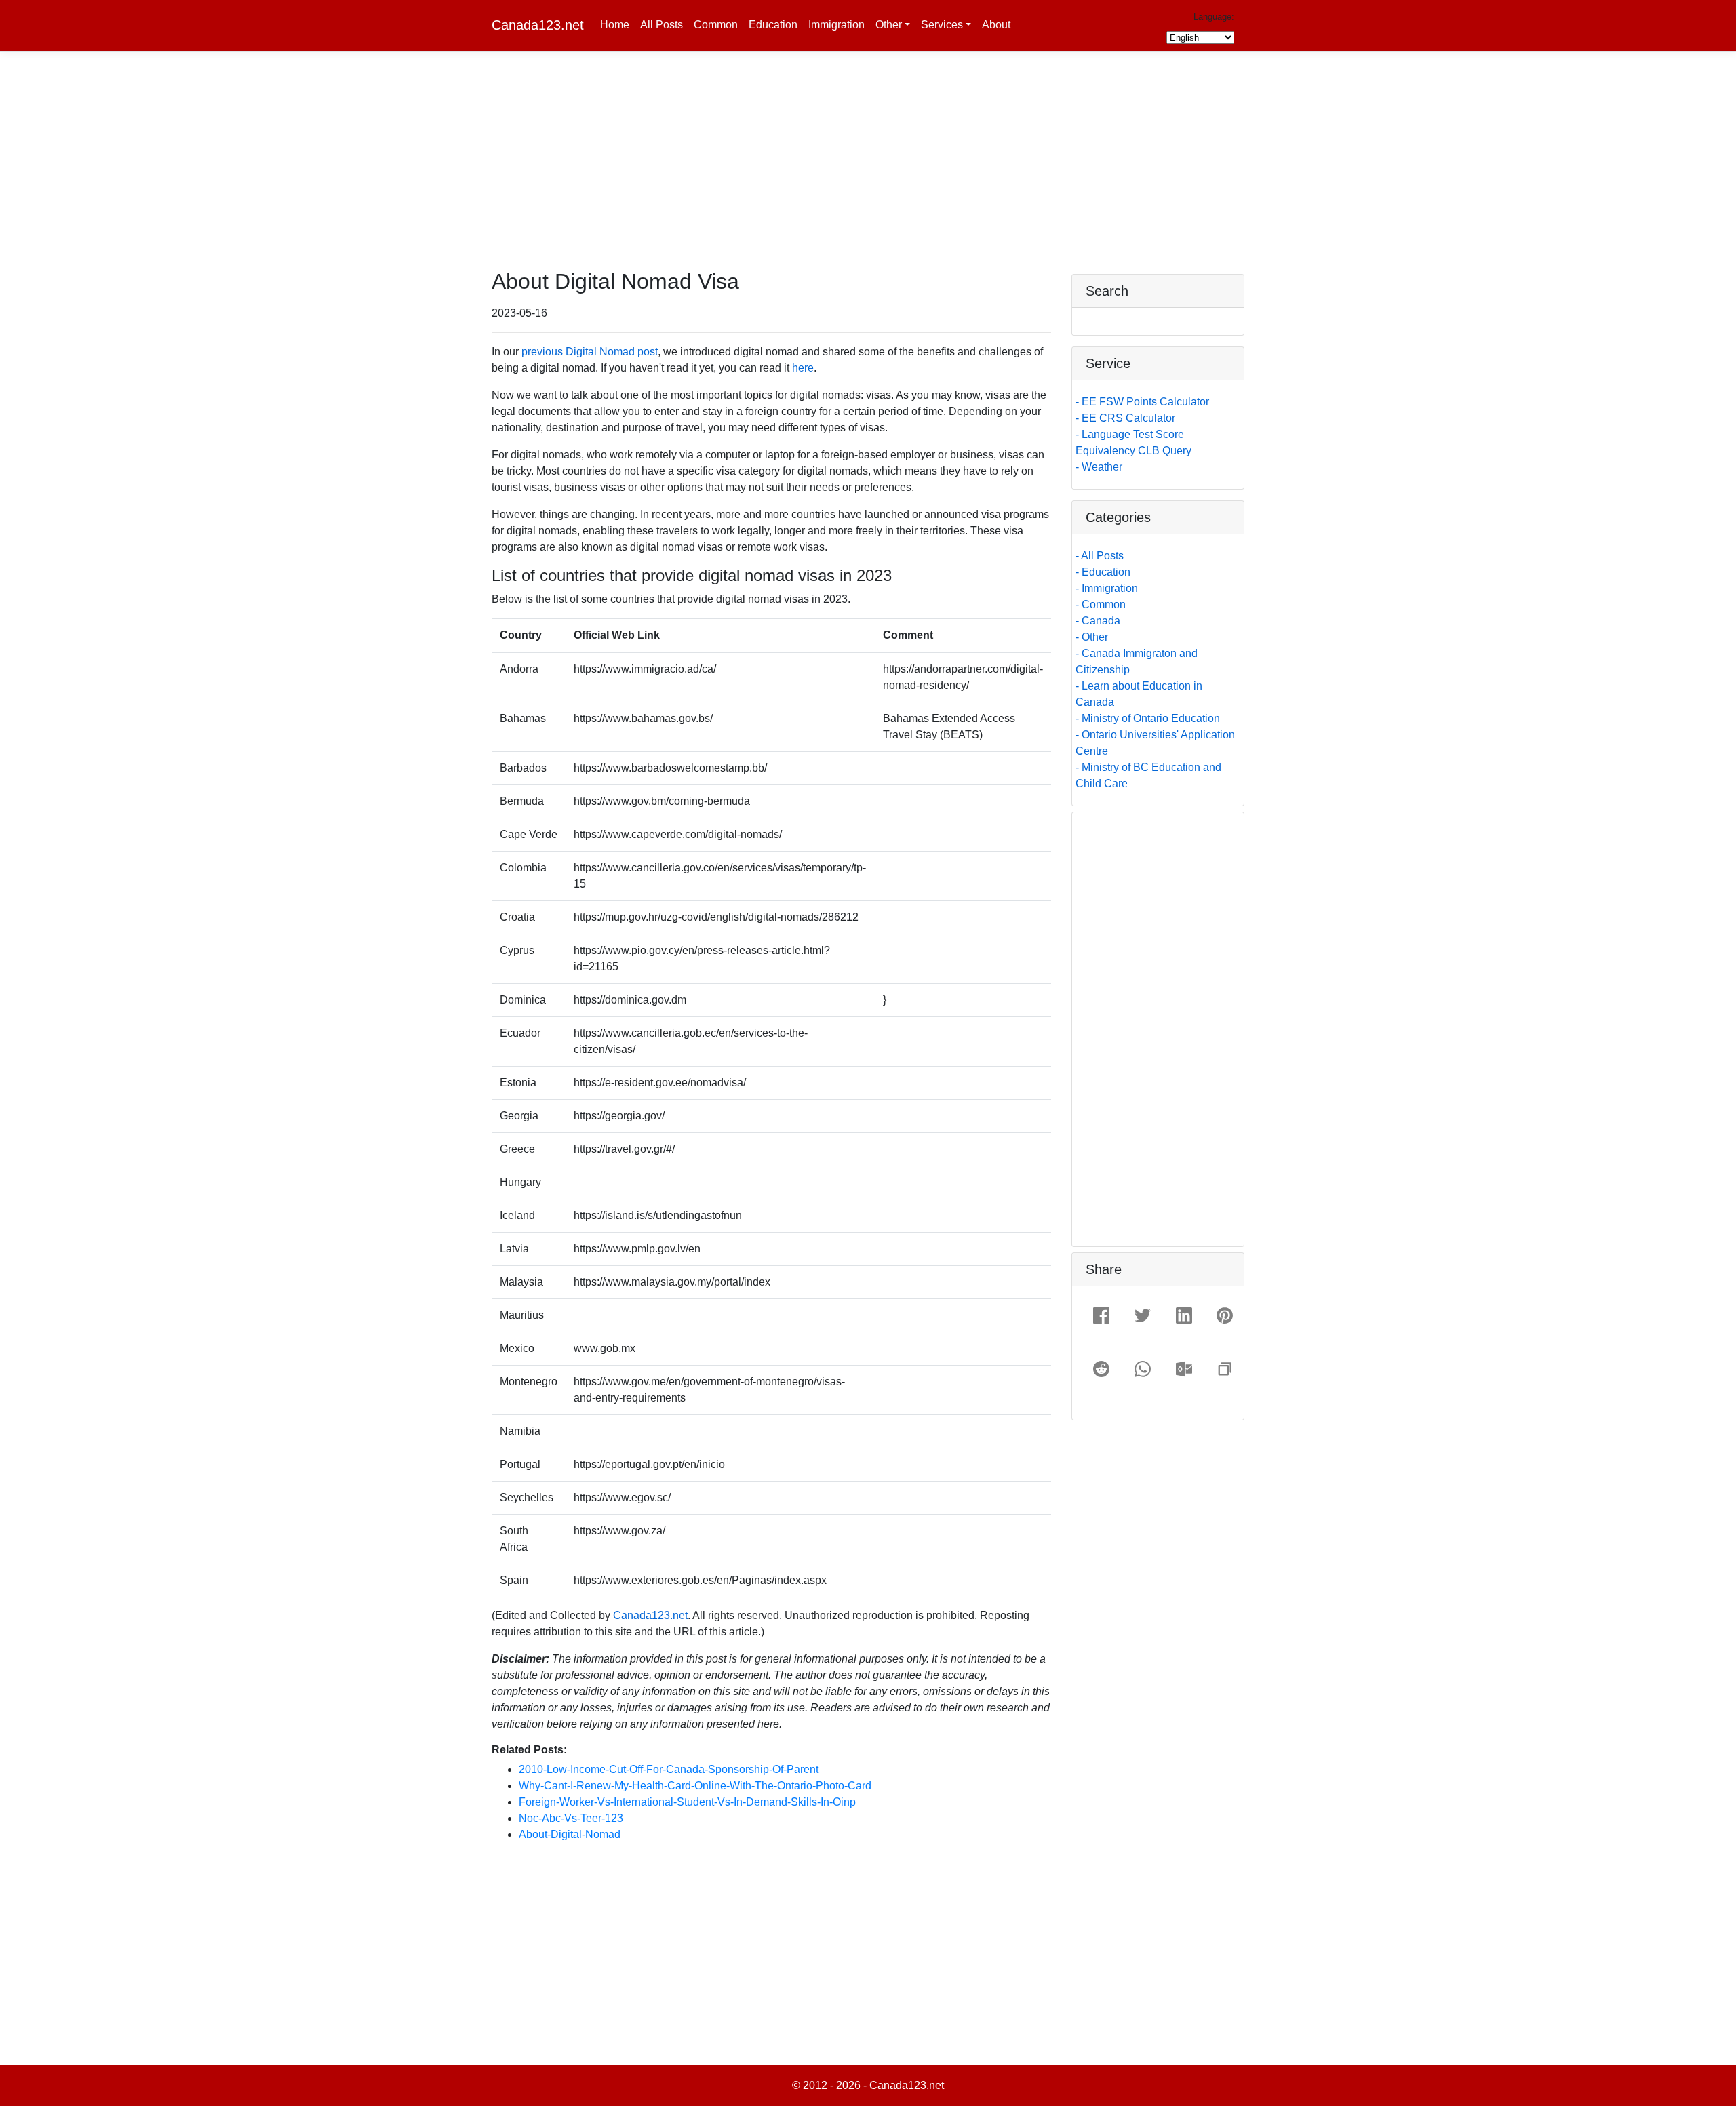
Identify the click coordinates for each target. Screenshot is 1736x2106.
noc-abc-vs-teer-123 (571, 1818)
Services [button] (942, 25)
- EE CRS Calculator (1125, 418)
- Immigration (1107, 588)
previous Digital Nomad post (590, 352)
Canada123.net (538, 25)
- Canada (1098, 621)
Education (773, 25)
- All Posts (1100, 556)
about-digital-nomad (570, 1834)
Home (615, 25)
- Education (1103, 572)
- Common (1101, 604)
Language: (1214, 17)
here (803, 368)
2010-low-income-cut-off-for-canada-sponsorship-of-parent (669, 1769)
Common (716, 25)
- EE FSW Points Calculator (1142, 402)
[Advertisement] (868, 174)
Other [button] (889, 25)
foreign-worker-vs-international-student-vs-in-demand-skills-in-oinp (687, 1802)
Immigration (836, 25)
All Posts (662, 25)
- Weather (1099, 467)
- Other (1092, 637)
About (996, 25)
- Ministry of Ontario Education (1148, 718)
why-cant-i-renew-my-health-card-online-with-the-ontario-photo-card (695, 1786)
